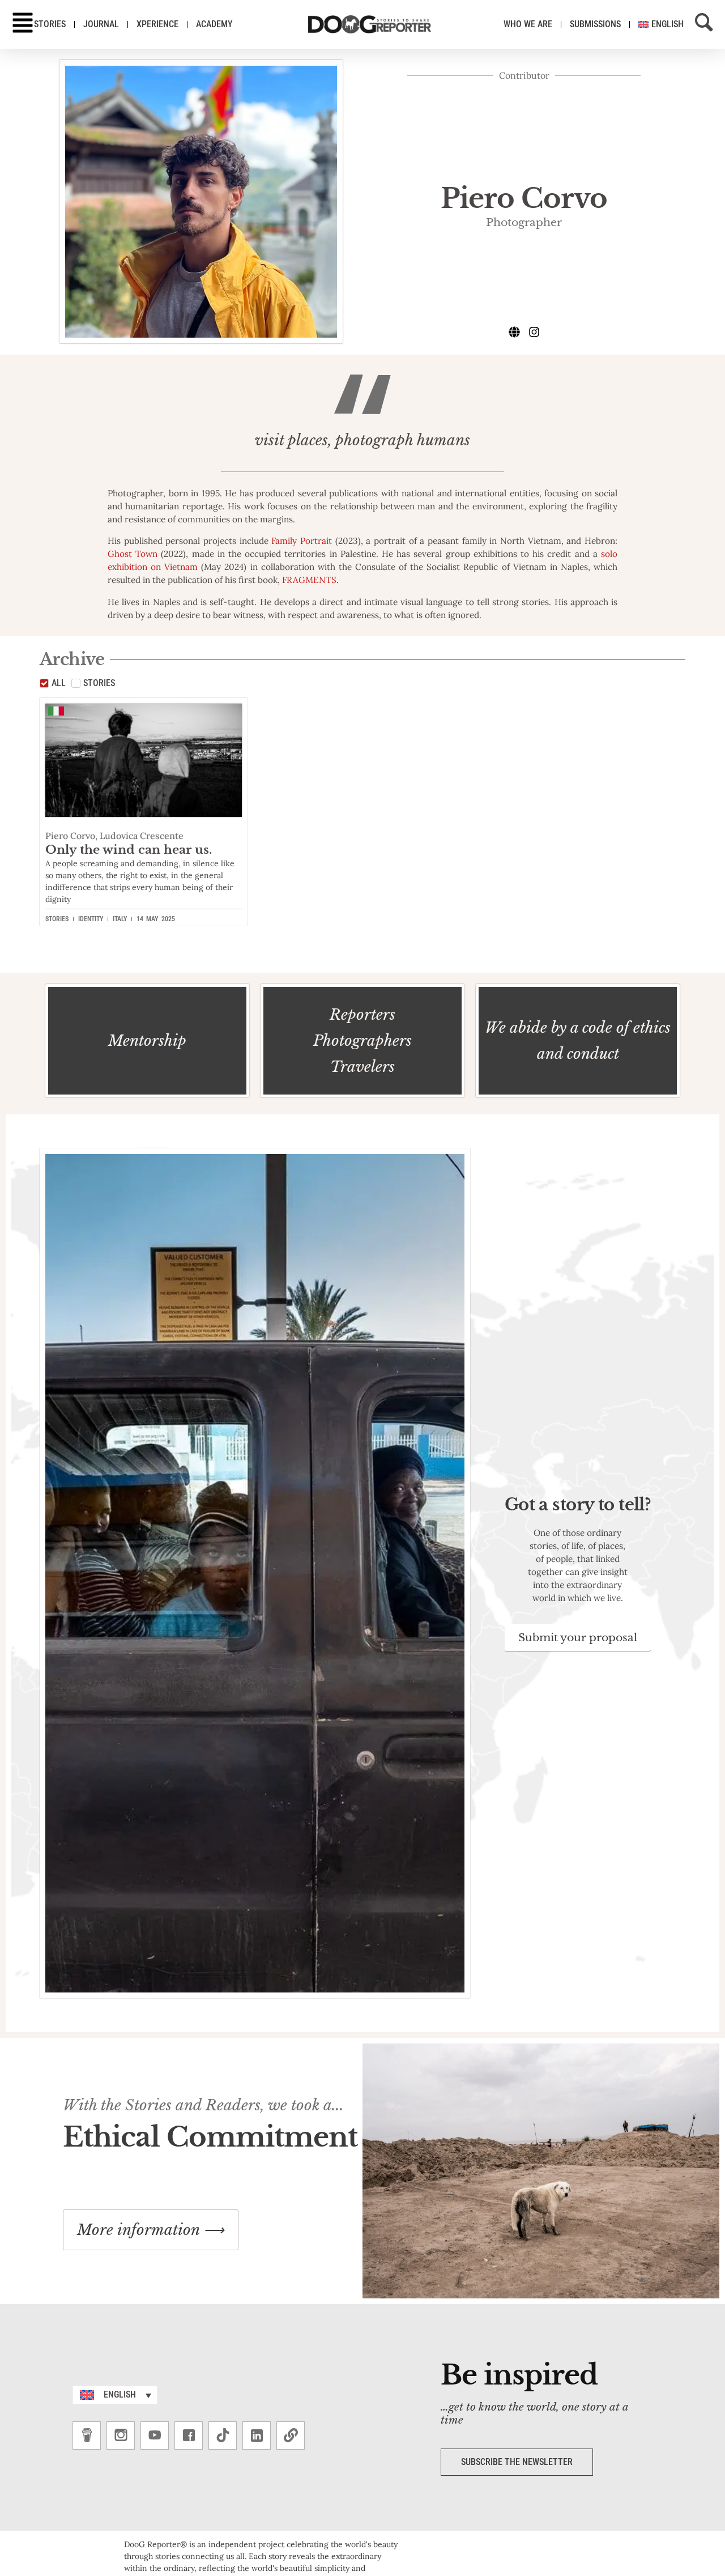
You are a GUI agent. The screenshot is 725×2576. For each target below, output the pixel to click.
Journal (101, 24)
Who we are (528, 24)
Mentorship (147, 1041)
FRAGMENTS (309, 580)
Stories (50, 24)
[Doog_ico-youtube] (155, 2436)
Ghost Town (133, 554)
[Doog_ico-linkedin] (257, 2436)
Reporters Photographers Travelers (362, 1041)
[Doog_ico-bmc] (87, 2436)
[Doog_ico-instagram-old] (121, 2436)
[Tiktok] (223, 2436)
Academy (214, 24)
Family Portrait (302, 541)
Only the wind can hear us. (129, 850)
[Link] (291, 2436)
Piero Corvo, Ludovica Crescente (114, 836)
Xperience (157, 24)
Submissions (595, 24)
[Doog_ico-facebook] (189, 2436)
